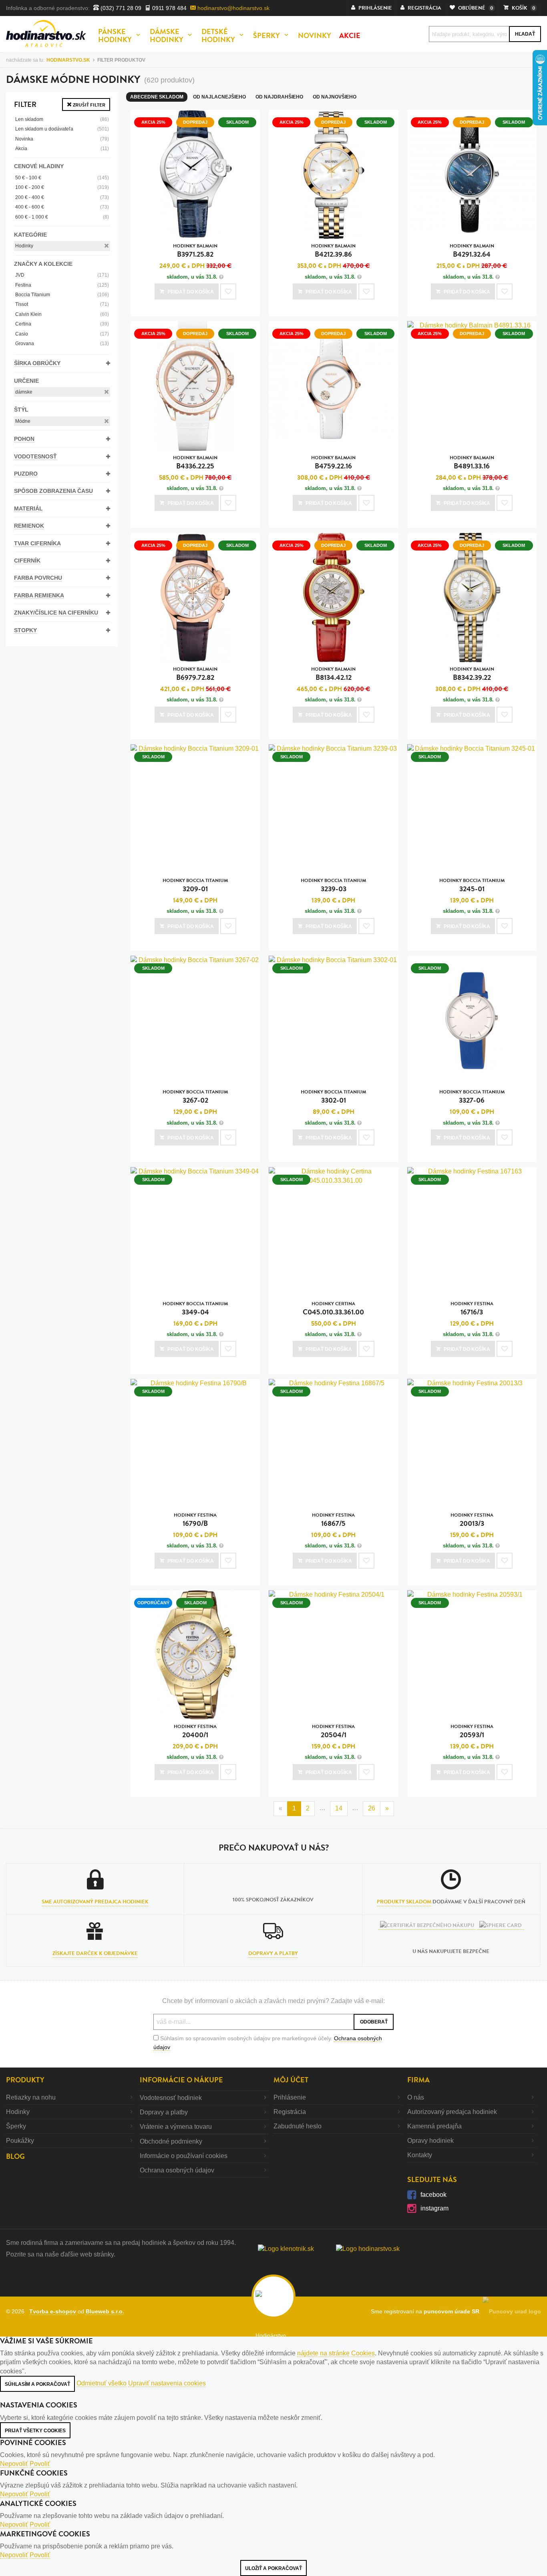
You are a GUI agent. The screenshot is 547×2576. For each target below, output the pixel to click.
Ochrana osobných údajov (177, 2170)
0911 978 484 (169, 8)
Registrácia (290, 2112)
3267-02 (195, 1097)
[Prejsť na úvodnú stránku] (46, 33)
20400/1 (195, 1731)
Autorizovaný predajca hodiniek (452, 2112)
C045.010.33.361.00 (333, 1309)
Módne (23, 421)
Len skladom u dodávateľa (62, 129)
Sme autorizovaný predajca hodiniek (95, 1902)
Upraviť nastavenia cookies (167, 2383)
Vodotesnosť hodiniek (171, 2098)
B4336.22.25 (195, 463)
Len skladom (62, 119)
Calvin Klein (62, 314)
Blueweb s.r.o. (105, 2311)
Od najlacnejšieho (219, 97)
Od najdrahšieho (279, 97)
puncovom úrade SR (453, 2311)
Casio (62, 334)
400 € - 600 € (62, 207)
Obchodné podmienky (171, 2141)
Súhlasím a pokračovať (37, 2384)
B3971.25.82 (195, 251)
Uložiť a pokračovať (273, 2568)
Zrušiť (88, 105)
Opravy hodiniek (430, 2141)
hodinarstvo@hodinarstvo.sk (233, 8)
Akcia (62, 149)
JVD (62, 275)
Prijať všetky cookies (35, 2431)
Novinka (62, 139)
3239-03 (333, 885)
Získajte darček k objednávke (95, 1953)
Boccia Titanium (62, 295)
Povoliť (40, 2464)
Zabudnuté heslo (298, 2126)
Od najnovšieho (335, 97)
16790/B (195, 1520)
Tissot (62, 304)
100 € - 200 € (62, 187)
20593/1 (472, 1731)
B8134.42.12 (333, 674)
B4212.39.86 (333, 251)
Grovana (62, 344)
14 (339, 1808)
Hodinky (24, 246)
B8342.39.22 (472, 674)
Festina (62, 285)
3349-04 (195, 1309)
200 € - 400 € (62, 197)
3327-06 (472, 1097)
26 (372, 1808)
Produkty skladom (404, 1902)
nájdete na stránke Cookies (336, 2353)
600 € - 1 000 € (62, 217)
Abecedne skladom (157, 97)
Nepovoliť (14, 2464)
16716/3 (472, 1309)
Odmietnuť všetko (102, 2383)
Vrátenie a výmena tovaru (176, 2127)
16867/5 (333, 1520)
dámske (24, 392)
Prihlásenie (290, 2097)
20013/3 (472, 1520)
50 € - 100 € (62, 178)
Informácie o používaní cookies (184, 2156)
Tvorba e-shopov (53, 2311)
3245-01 (472, 885)
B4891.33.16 (472, 463)
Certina (62, 324)
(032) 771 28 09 (120, 8)
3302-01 (333, 1097)
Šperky (16, 2126)
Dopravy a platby (273, 1953)
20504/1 (333, 1731)
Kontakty (420, 2155)
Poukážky (20, 2141)
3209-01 (195, 885)
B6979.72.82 (195, 674)
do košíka (191, 292)
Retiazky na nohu (31, 2097)
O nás (416, 2097)
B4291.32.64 (472, 251)
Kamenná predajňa (434, 2126)
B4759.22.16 (333, 463)
